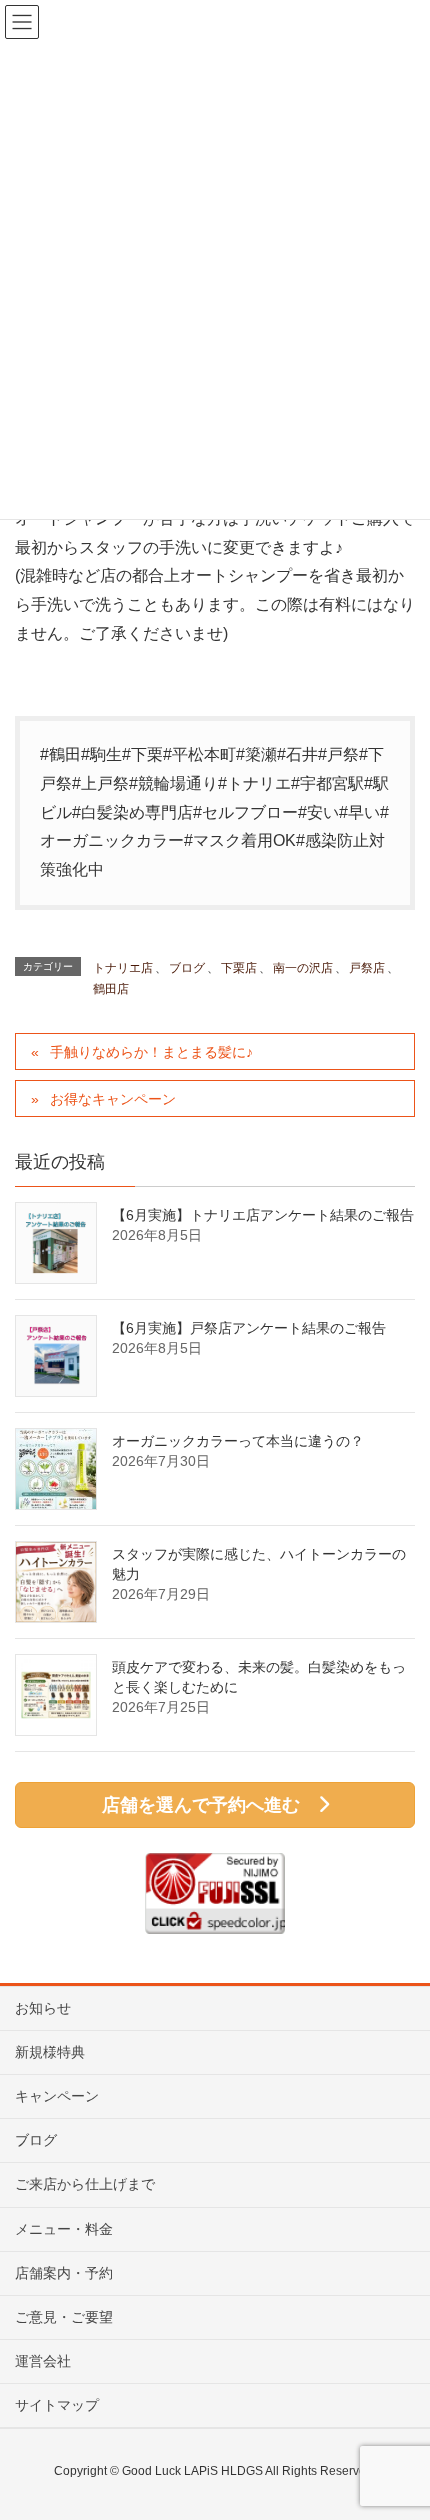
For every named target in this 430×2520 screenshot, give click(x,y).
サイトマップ (57, 2405)
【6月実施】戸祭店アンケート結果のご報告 (249, 1328)
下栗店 (239, 968)
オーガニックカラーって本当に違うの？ (238, 1441)
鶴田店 (111, 989)
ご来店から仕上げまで (85, 2184)
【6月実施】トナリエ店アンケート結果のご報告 (263, 1215)
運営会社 (43, 2361)
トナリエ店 (123, 968)
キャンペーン (57, 2096)
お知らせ (43, 2008)
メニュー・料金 (64, 2229)
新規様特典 (50, 2052)
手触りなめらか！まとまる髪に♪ (151, 1052)
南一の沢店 (303, 968)
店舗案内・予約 (64, 2273)
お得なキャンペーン (113, 1099)
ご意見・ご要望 (64, 2317)
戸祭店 (367, 968)
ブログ (187, 968)
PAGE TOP (397, 2426)
